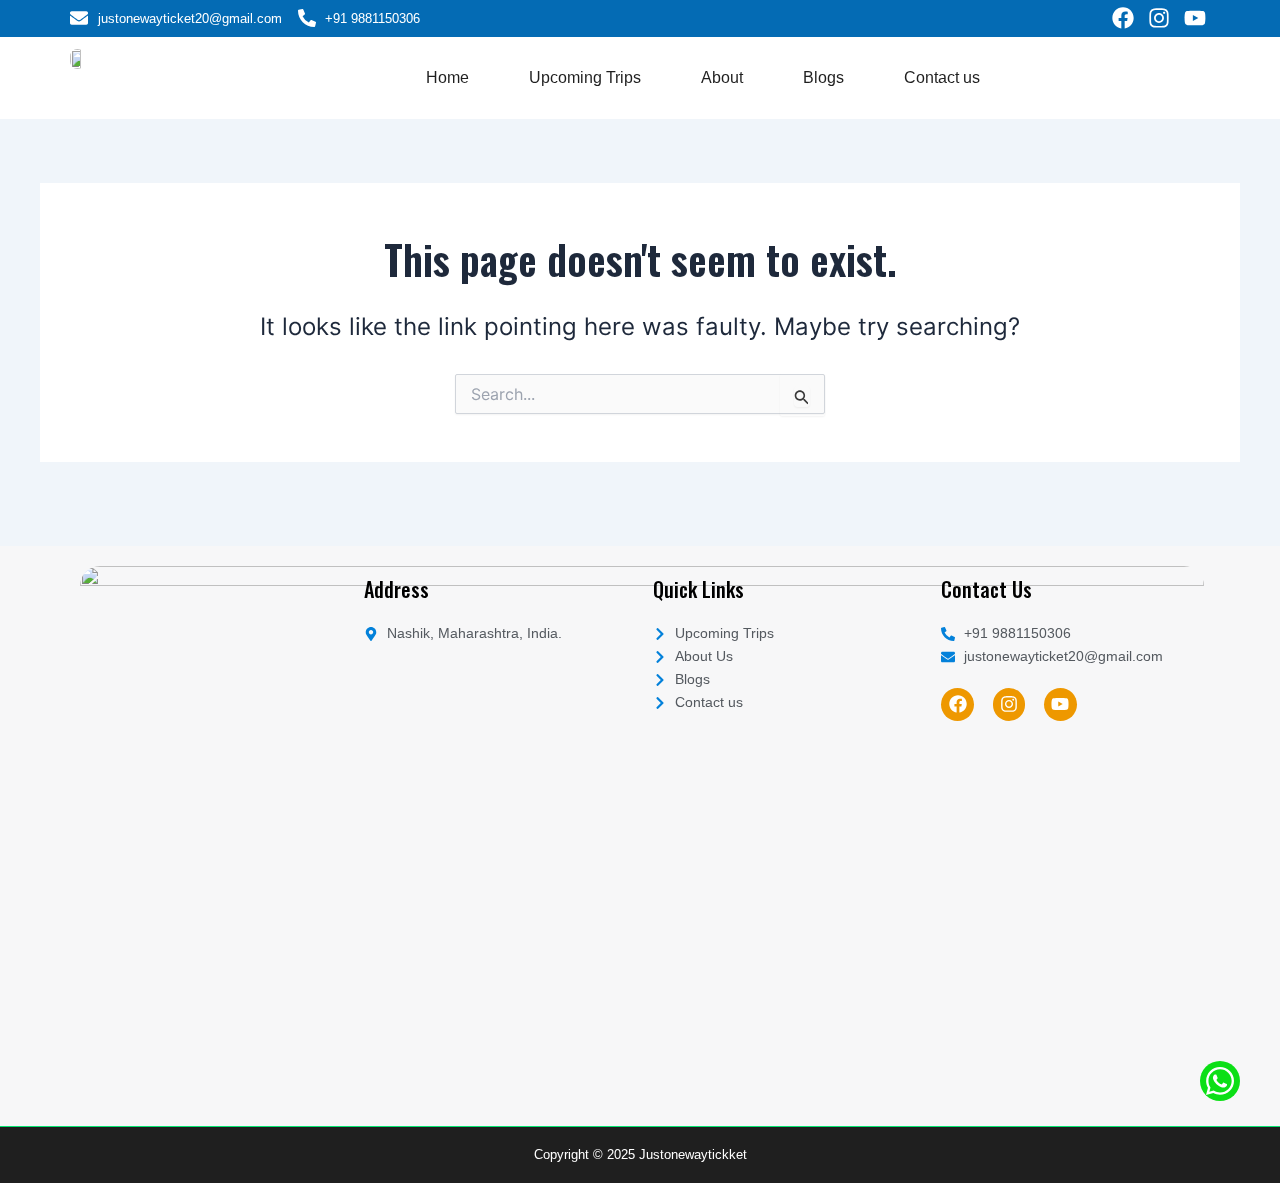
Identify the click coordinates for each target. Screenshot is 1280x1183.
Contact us (942, 77)
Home (447, 77)
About (722, 77)
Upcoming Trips (585, 77)
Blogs (823, 77)
